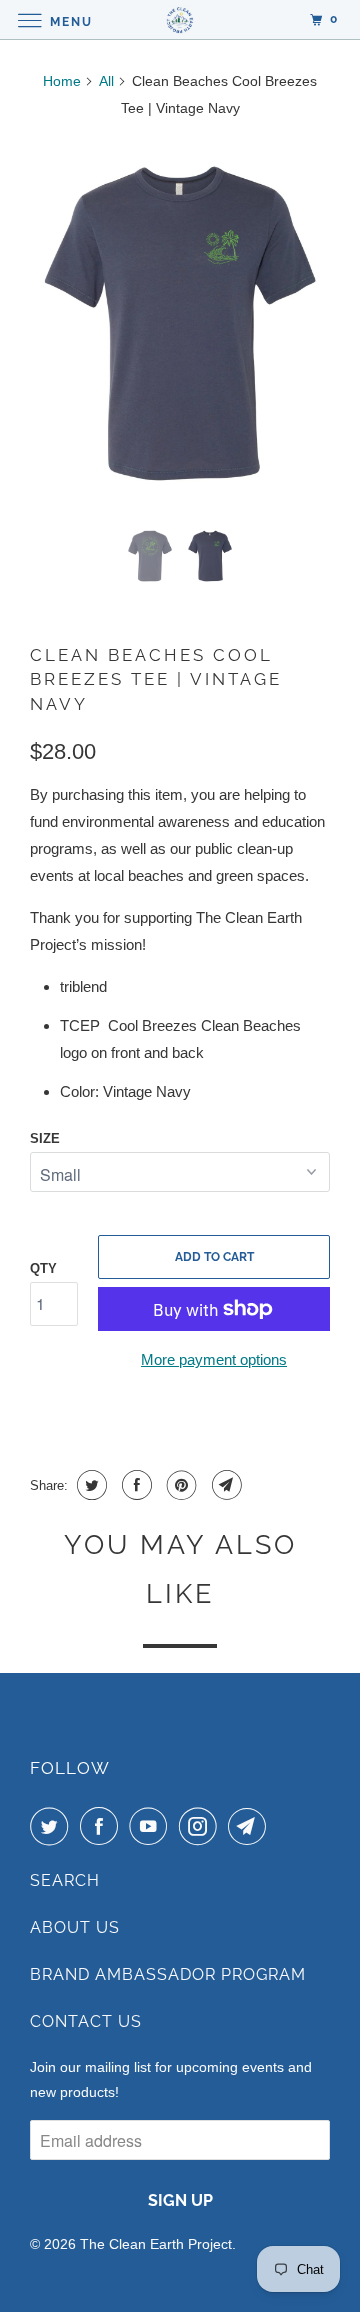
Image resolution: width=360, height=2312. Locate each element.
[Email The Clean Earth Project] (251, 1826)
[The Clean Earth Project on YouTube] (152, 1826)
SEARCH (65, 1880)
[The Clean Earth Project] (180, 19)
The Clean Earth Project (156, 2244)
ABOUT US (75, 1927)
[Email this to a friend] (224, 1485)
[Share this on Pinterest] (179, 1485)
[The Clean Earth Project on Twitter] (53, 1826)
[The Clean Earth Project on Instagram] (202, 1826)
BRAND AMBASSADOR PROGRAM (168, 1974)
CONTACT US (86, 2021)
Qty (43, 1268)
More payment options (214, 1359)
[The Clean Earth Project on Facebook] (103, 1826)
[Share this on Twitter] (89, 1485)
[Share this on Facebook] (134, 1485)
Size (45, 1138)
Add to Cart (214, 1257)
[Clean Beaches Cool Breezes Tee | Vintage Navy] (180, 323)
